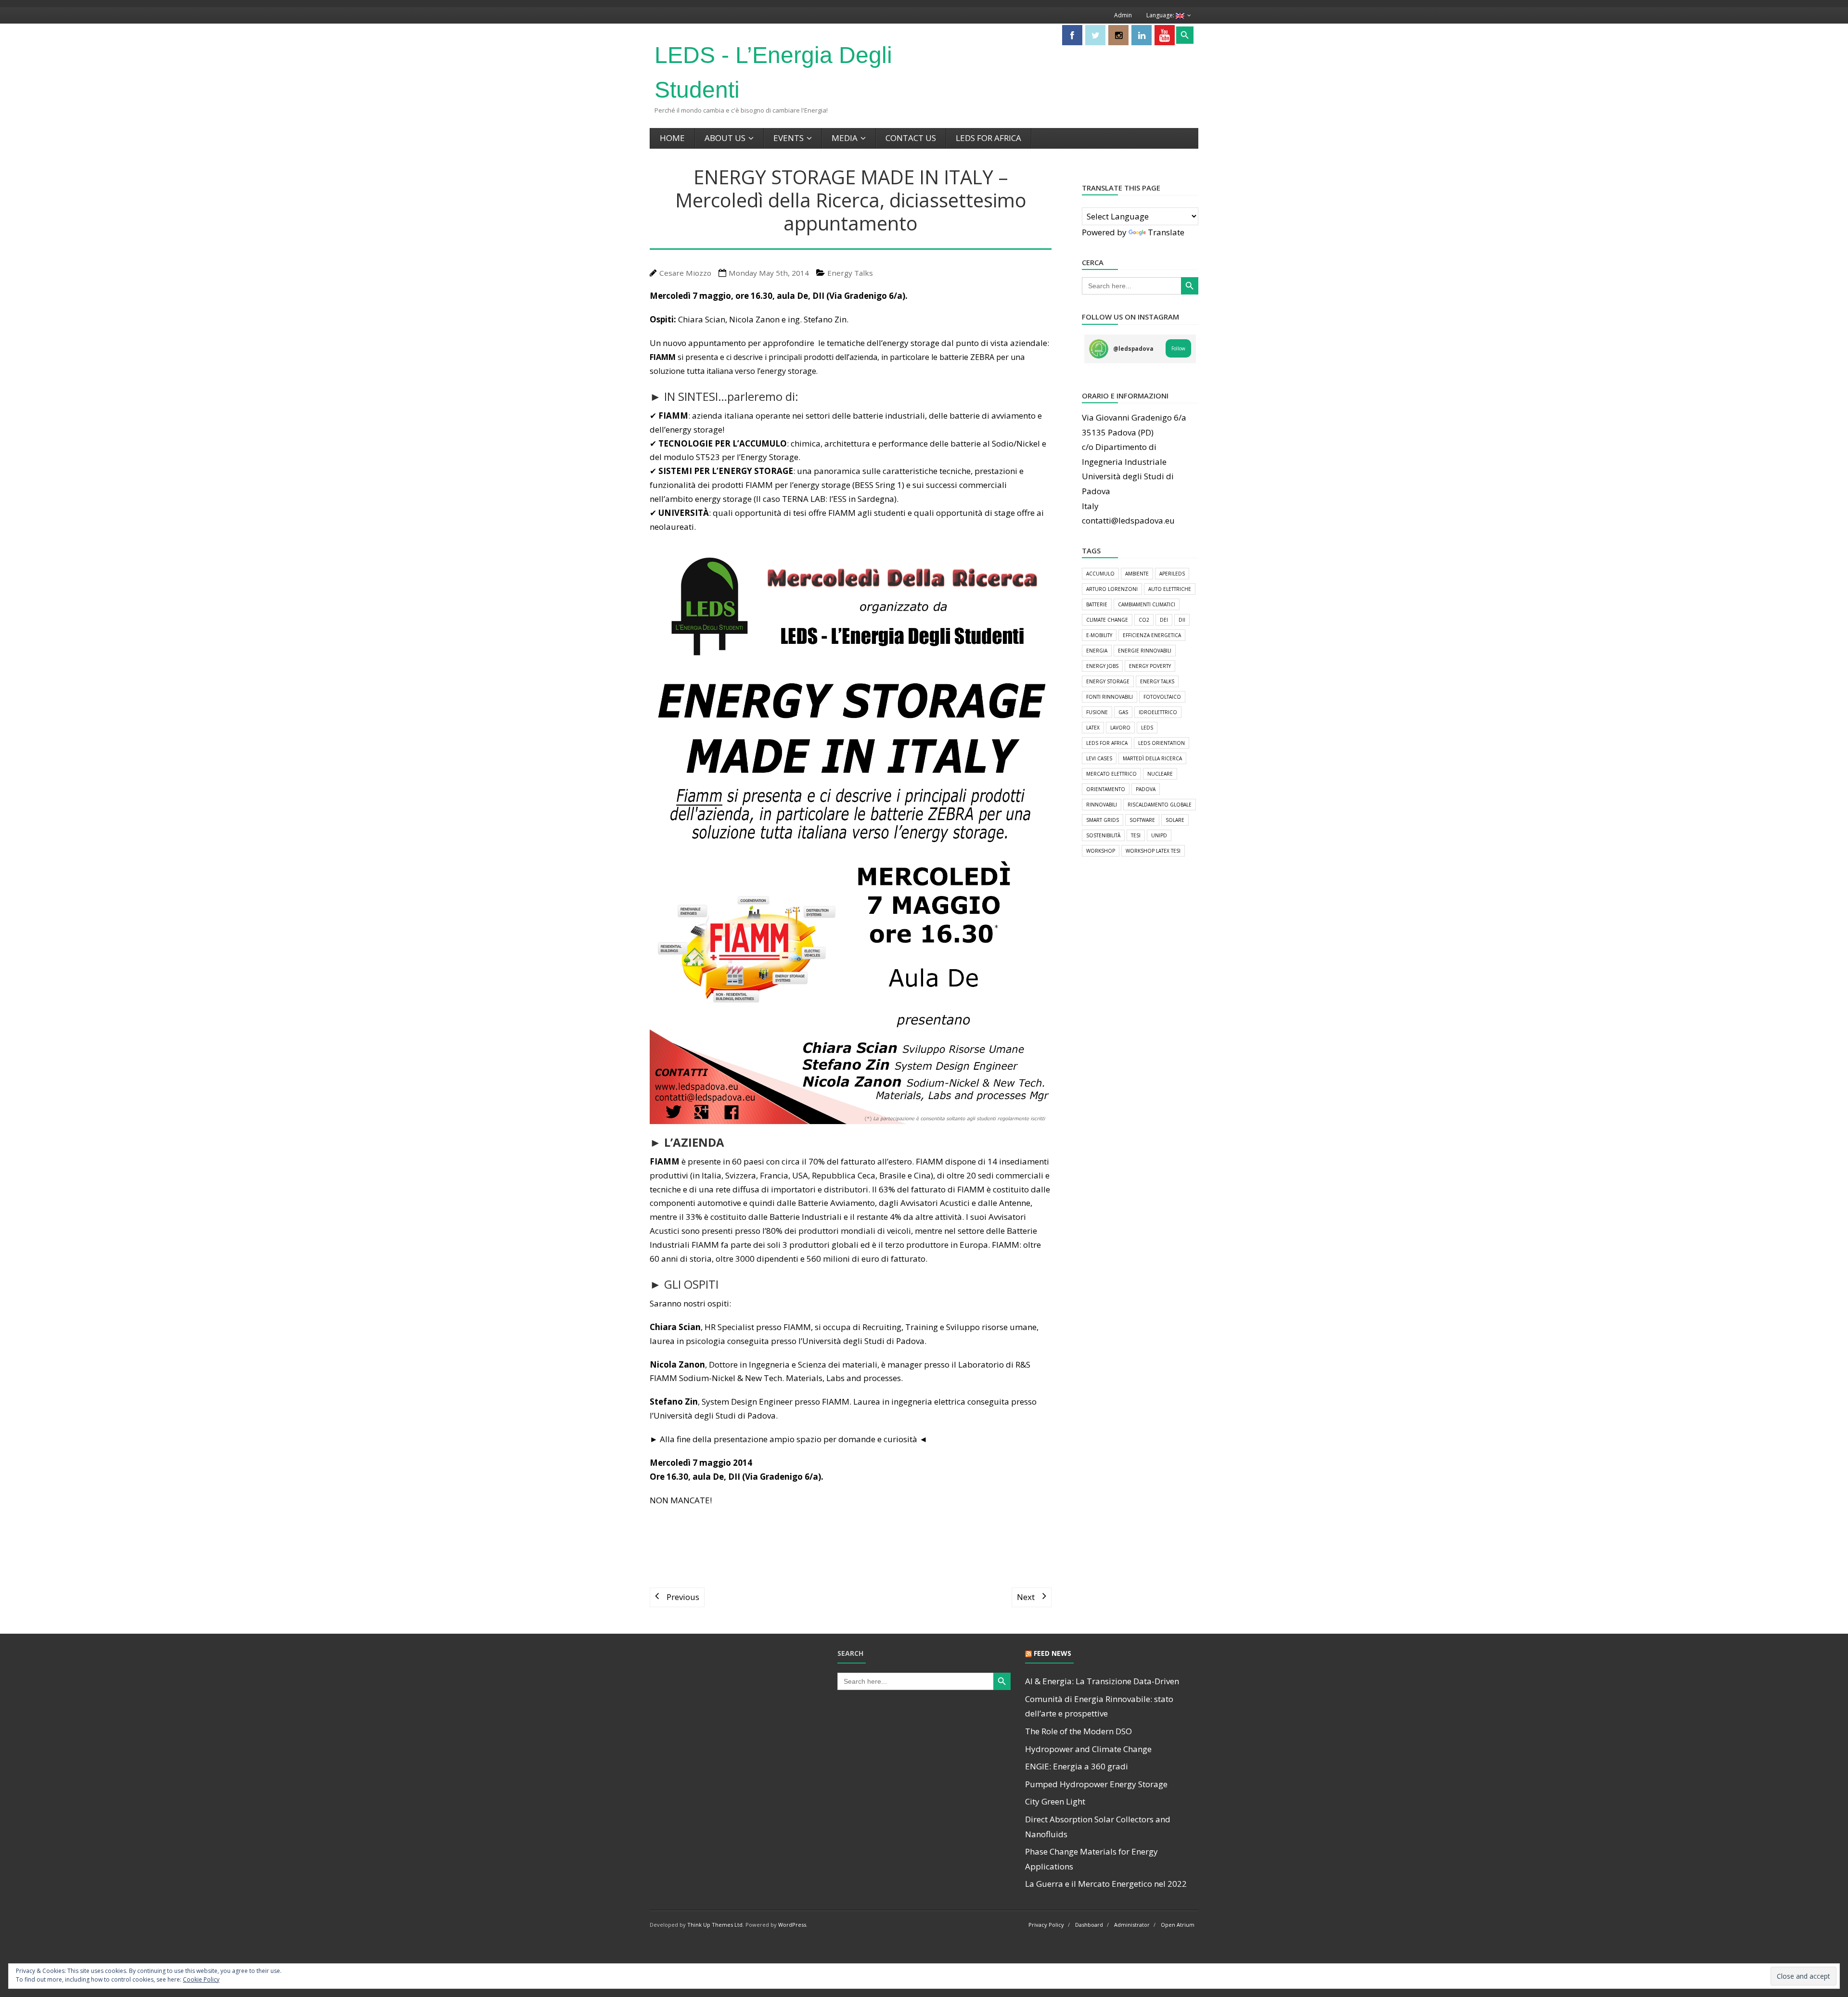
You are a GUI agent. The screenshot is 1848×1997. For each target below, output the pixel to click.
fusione (1097, 712)
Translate (1166, 232)
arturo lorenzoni (1112, 589)
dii (1182, 620)
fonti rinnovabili (1110, 697)
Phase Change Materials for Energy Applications (1091, 1859)
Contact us (911, 138)
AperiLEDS (1172, 574)
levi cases (1099, 758)
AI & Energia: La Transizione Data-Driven (1102, 1681)
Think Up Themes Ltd (715, 1925)
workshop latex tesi (1153, 851)
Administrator (1132, 1925)
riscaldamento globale (1160, 805)
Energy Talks (850, 273)
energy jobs (1102, 666)
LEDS (1147, 728)
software (1142, 820)
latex (1093, 728)
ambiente (1137, 574)
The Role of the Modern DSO (1078, 1731)
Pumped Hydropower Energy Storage (1096, 1784)
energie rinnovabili (1145, 651)
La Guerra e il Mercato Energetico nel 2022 (1106, 1884)
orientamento (1106, 789)
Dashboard (1089, 1925)
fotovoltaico (1162, 697)
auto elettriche (1170, 589)
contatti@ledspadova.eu (1128, 520)
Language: (1161, 15)
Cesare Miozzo (685, 273)
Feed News (1052, 1653)
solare (1175, 820)
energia (1097, 651)
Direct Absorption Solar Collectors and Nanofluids (1098, 1827)
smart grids (1103, 820)
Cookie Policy (201, 1979)
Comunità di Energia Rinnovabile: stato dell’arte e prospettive (1099, 1706)
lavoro (1120, 728)
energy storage (1108, 681)
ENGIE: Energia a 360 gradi (1077, 1766)
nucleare (1160, 774)
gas (1123, 712)
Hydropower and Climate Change (1088, 1749)
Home (672, 138)
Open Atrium (1178, 1925)
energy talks (1157, 681)
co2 (1144, 620)
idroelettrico (1158, 712)
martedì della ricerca (1152, 758)
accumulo (1100, 574)
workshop (1101, 851)
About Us (725, 138)
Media (845, 138)
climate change (1107, 620)
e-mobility (1099, 635)
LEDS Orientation (1161, 743)
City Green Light (1055, 1801)
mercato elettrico (1111, 774)
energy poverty (1150, 666)
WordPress (792, 1925)
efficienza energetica (1152, 635)
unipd (1159, 835)
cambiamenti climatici (1147, 604)
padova (1146, 789)
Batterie (1097, 604)
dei (1164, 620)
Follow (1178, 348)
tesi (1136, 835)
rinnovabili (1102, 805)
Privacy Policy (1046, 1925)
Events (789, 138)
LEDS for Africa (988, 138)
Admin (1123, 15)
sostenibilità (1103, 835)
